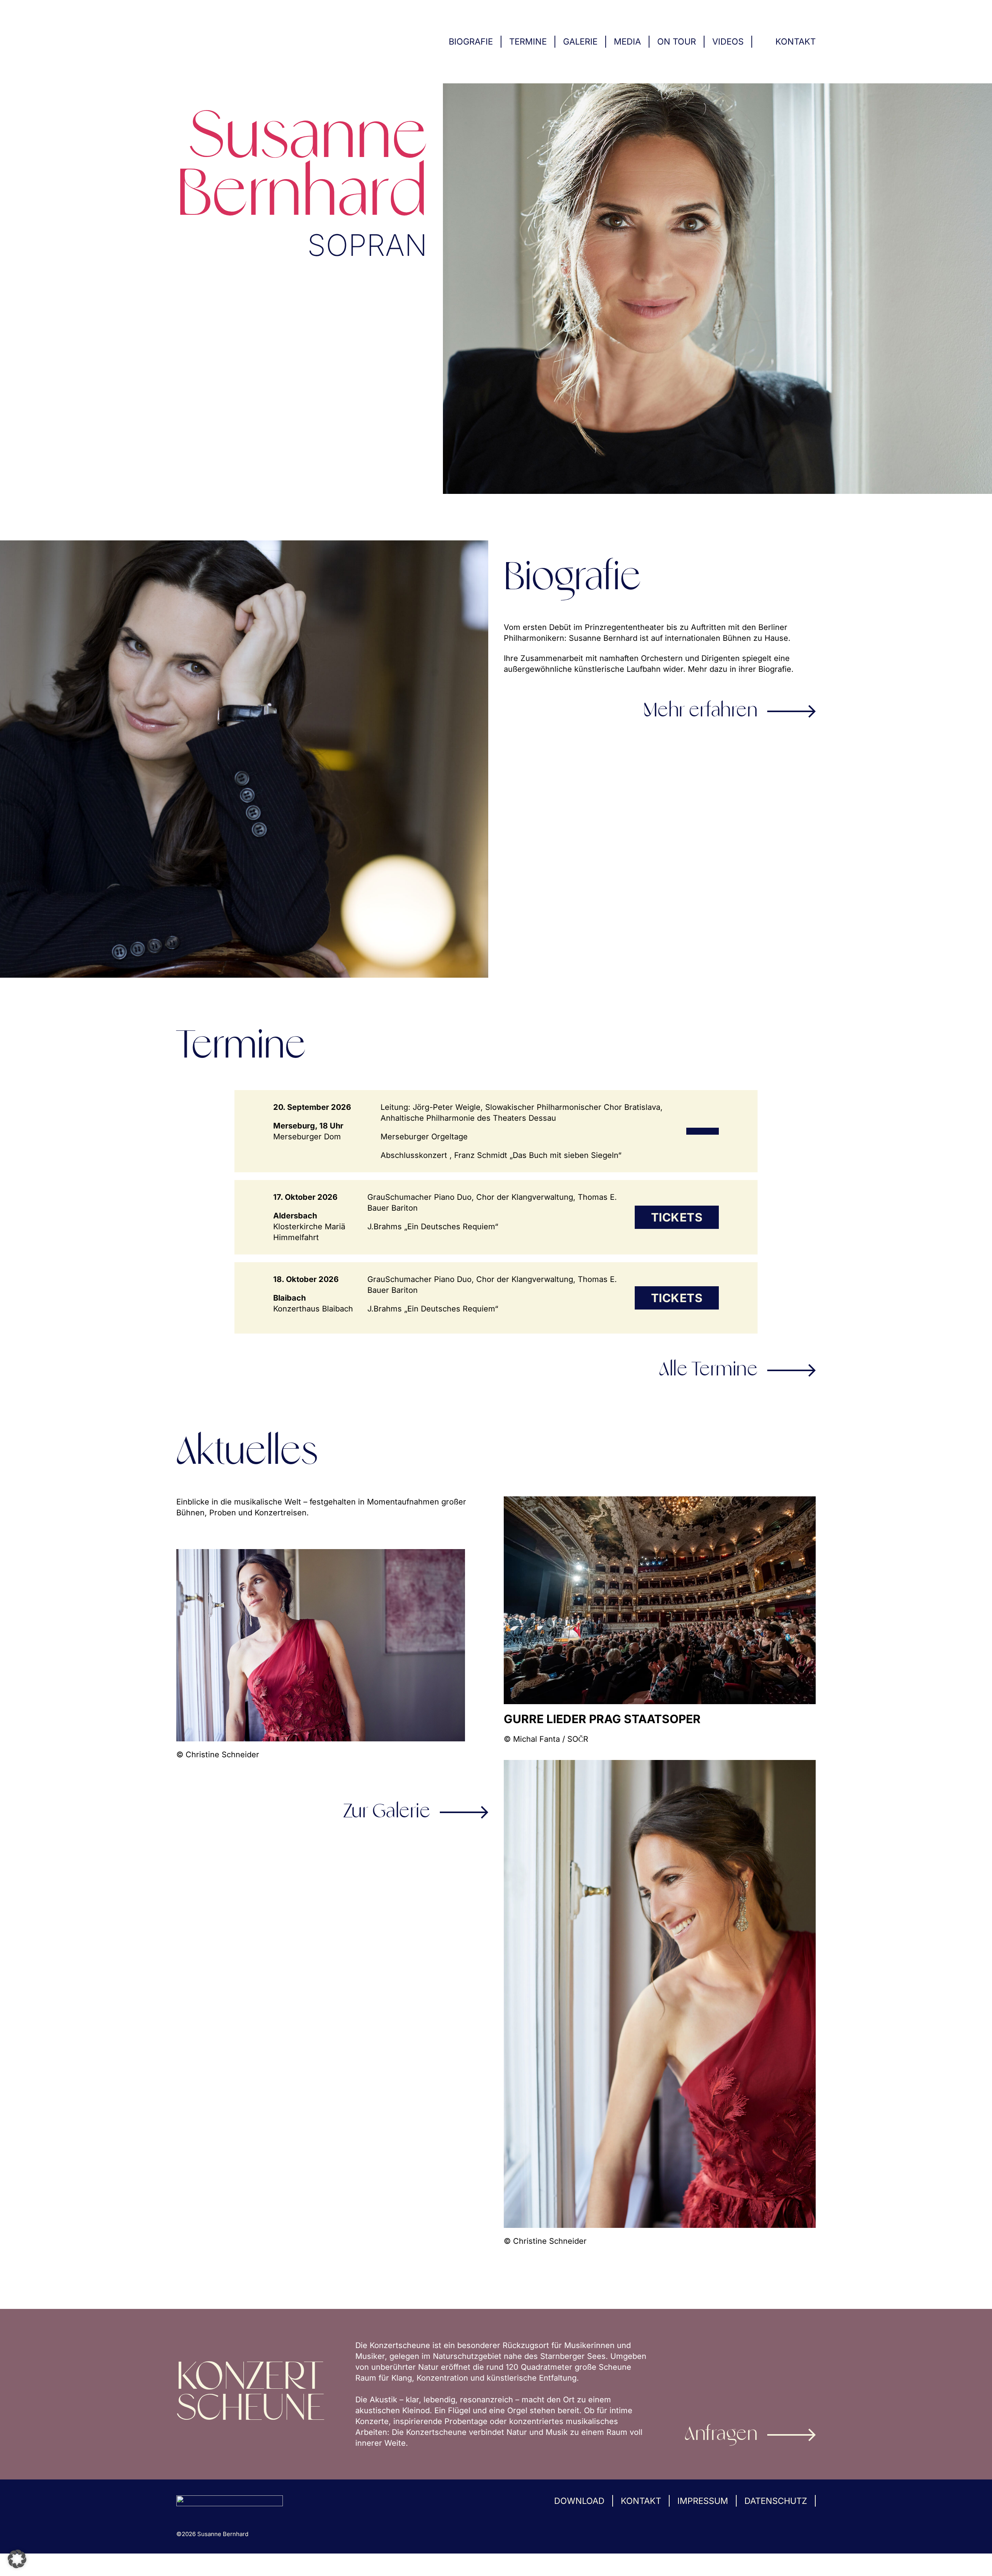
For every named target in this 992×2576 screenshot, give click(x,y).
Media (627, 41)
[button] (17, 2559)
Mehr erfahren (701, 711)
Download (579, 2501)
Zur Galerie (387, 1812)
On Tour (677, 41)
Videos (728, 41)
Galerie (580, 41)
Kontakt (796, 41)
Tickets (677, 1217)
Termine (528, 41)
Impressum (703, 2501)
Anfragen (721, 2435)
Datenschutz (776, 2501)
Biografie (471, 41)
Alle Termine (708, 1370)
